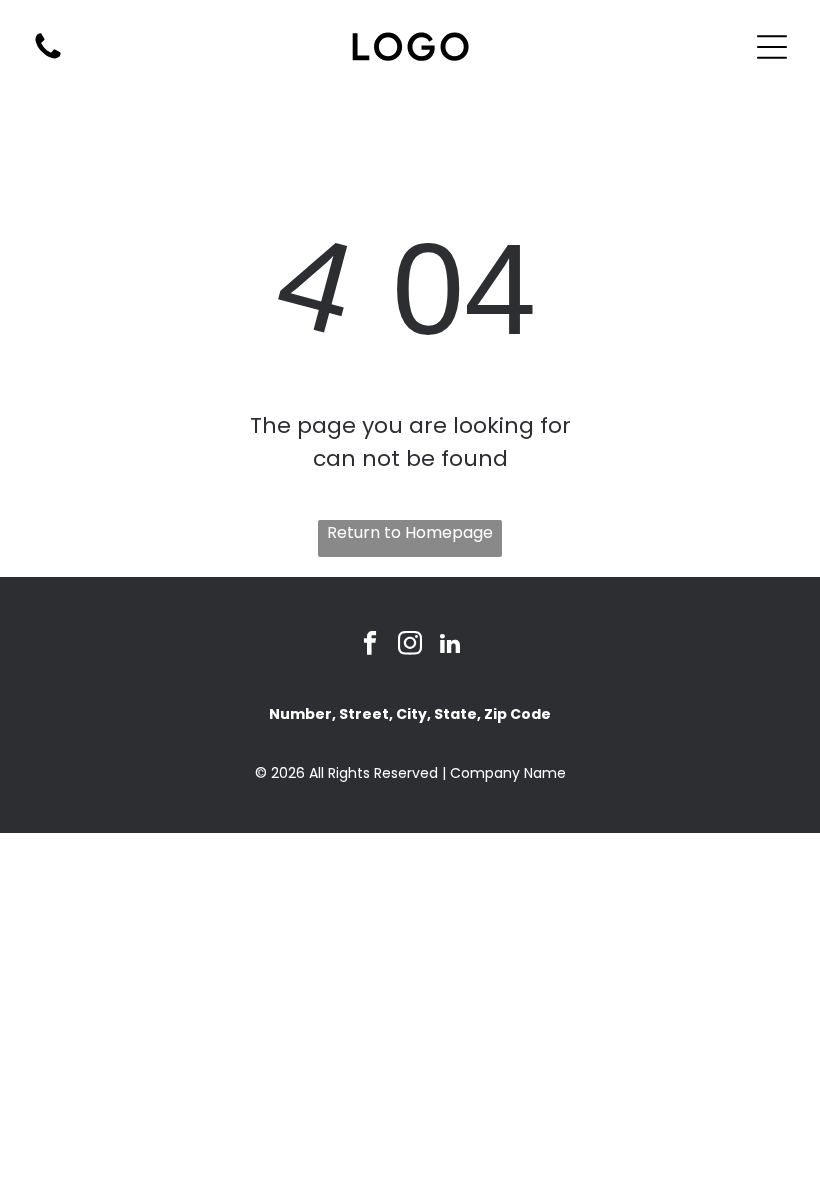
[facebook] (370, 646)
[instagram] (410, 646)
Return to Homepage (410, 532)
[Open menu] (772, 47)
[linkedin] (450, 646)
